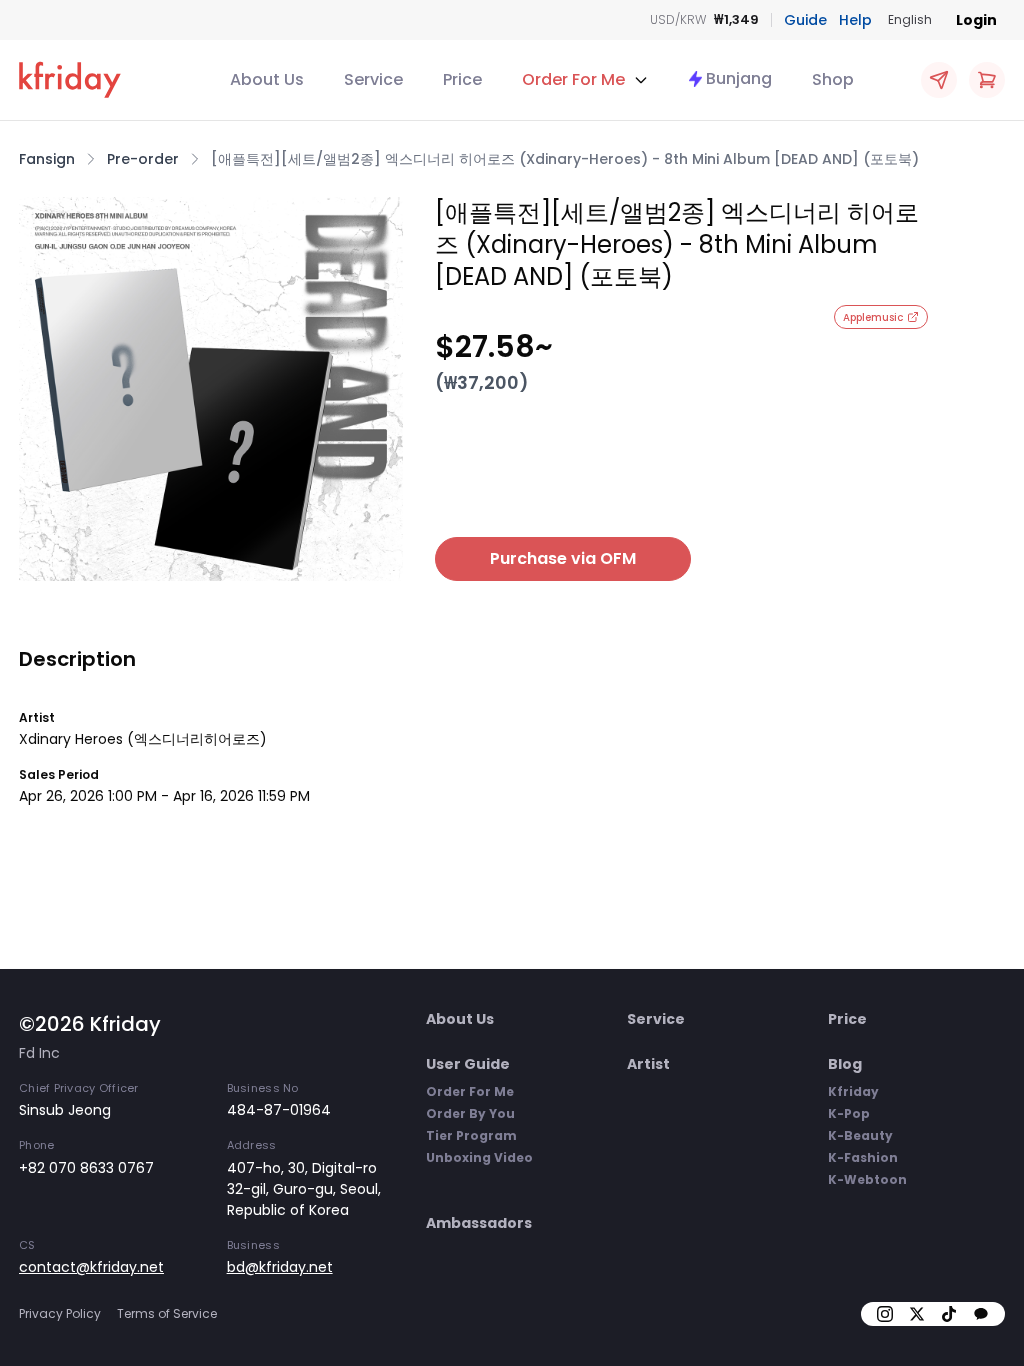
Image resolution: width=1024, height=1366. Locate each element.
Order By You (470, 1113)
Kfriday (853, 1091)
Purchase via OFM (563, 558)
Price (462, 79)
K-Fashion (863, 1157)
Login (976, 20)
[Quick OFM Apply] (939, 80)
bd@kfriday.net (280, 1267)
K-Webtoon (867, 1179)
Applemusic (873, 317)
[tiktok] (949, 1314)
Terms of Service (167, 1313)
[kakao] (981, 1314)
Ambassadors (479, 1223)
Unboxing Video (479, 1157)
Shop (833, 79)
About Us (267, 79)
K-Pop (849, 1113)
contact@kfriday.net (91, 1267)
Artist (648, 1064)
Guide (805, 20)
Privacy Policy (60, 1313)
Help (855, 20)
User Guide (468, 1064)
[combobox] (910, 20)
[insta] (885, 1314)
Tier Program (471, 1135)
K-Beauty (860, 1135)
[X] (917, 1314)
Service (373, 79)
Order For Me (470, 1091)
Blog (845, 1064)
